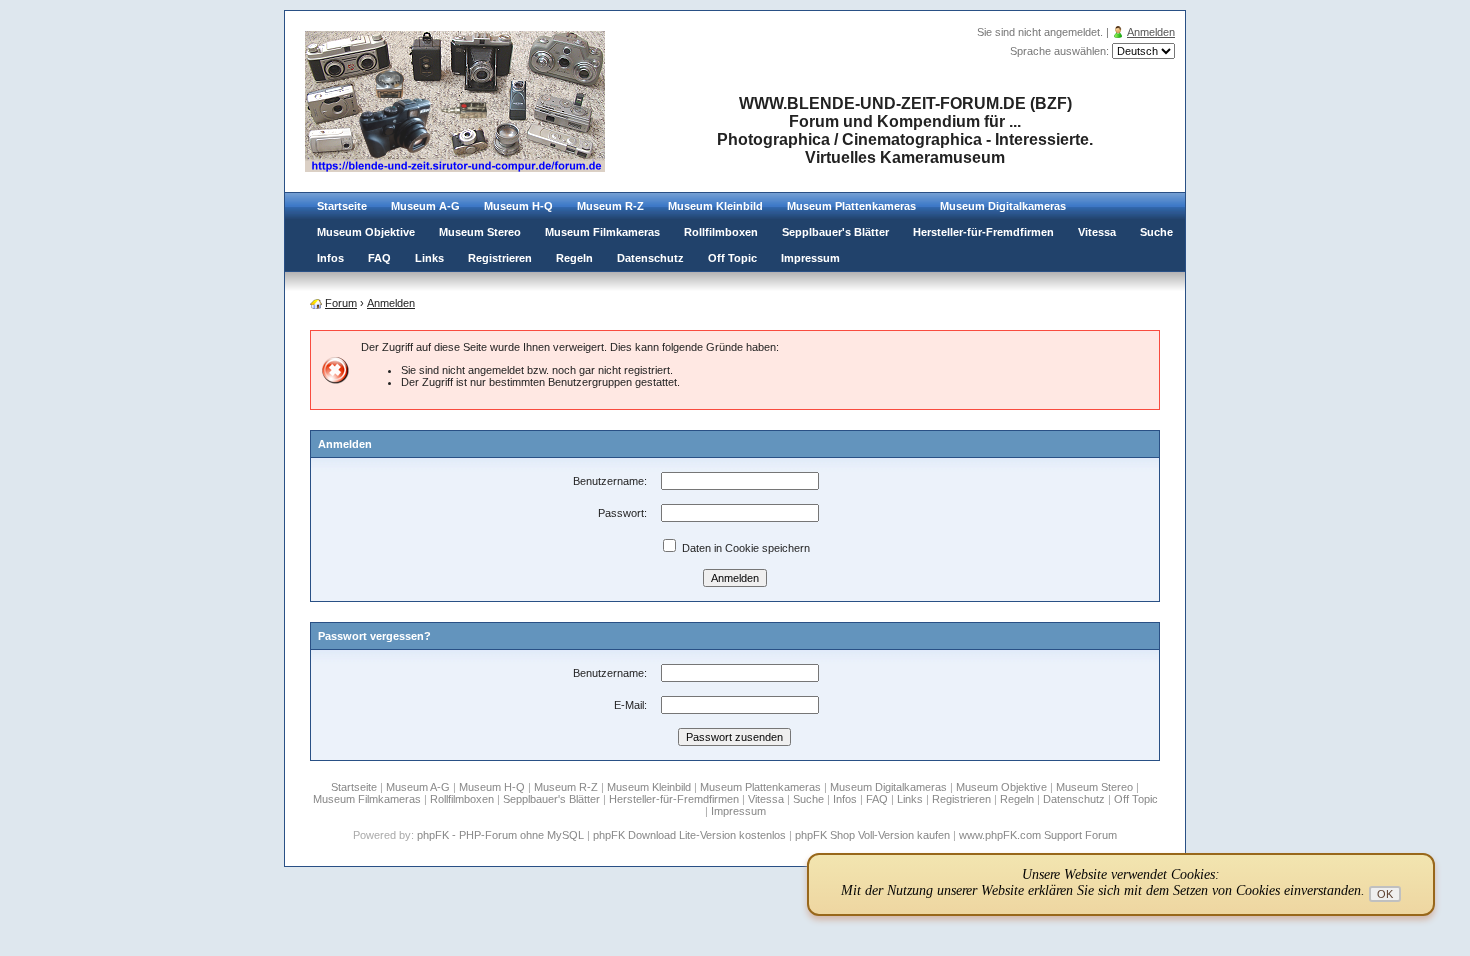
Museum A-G (425, 206)
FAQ (379, 258)
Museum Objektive (366, 232)
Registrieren (500, 258)
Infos (330, 258)
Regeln (574, 258)
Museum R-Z (610, 206)
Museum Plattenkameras (851, 206)
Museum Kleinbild (715, 206)
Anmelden (1151, 32)
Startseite (342, 206)
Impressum (810, 258)
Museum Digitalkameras (1003, 206)
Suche (1156, 232)
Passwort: (622, 513)
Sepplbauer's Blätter (835, 232)
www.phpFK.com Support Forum (1038, 835)
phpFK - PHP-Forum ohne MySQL (502, 835)
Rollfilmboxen (721, 232)
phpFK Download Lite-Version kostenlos (689, 835)
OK (1385, 894)
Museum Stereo (480, 232)
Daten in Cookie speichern (744, 548)
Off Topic (732, 258)
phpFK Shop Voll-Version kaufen (872, 835)
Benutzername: (610, 481)
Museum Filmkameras (602, 232)
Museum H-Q (518, 206)
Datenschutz (650, 258)
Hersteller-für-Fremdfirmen (983, 232)
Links (429, 258)
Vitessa (1097, 232)
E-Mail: (630, 705)
